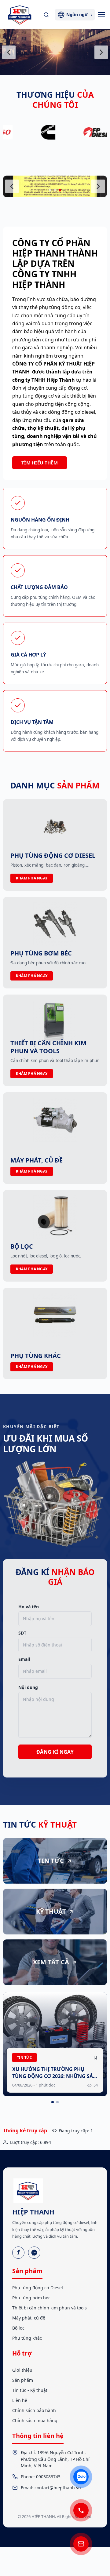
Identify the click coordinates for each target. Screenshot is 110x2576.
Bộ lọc (18, 2328)
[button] (50, 190)
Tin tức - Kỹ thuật (30, 2390)
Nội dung (28, 1687)
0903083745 (48, 2477)
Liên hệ (20, 2400)
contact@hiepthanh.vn (58, 2488)
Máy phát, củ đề (29, 2318)
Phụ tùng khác (27, 2338)
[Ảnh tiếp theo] (101, 52)
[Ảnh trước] (9, 52)
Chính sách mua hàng (35, 2420)
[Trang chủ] (28, 2191)
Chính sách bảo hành (34, 2410)
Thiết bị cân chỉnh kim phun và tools (50, 2308)
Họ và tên (29, 1607)
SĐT (22, 1633)
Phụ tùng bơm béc (31, 2298)
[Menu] (101, 15)
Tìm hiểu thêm (40, 463)
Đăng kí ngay (55, 1752)
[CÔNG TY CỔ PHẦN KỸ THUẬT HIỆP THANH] (20, 15)
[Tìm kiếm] (46, 15)
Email (24, 1659)
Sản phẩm (23, 2380)
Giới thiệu (22, 2370)
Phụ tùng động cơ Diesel (38, 2288)
